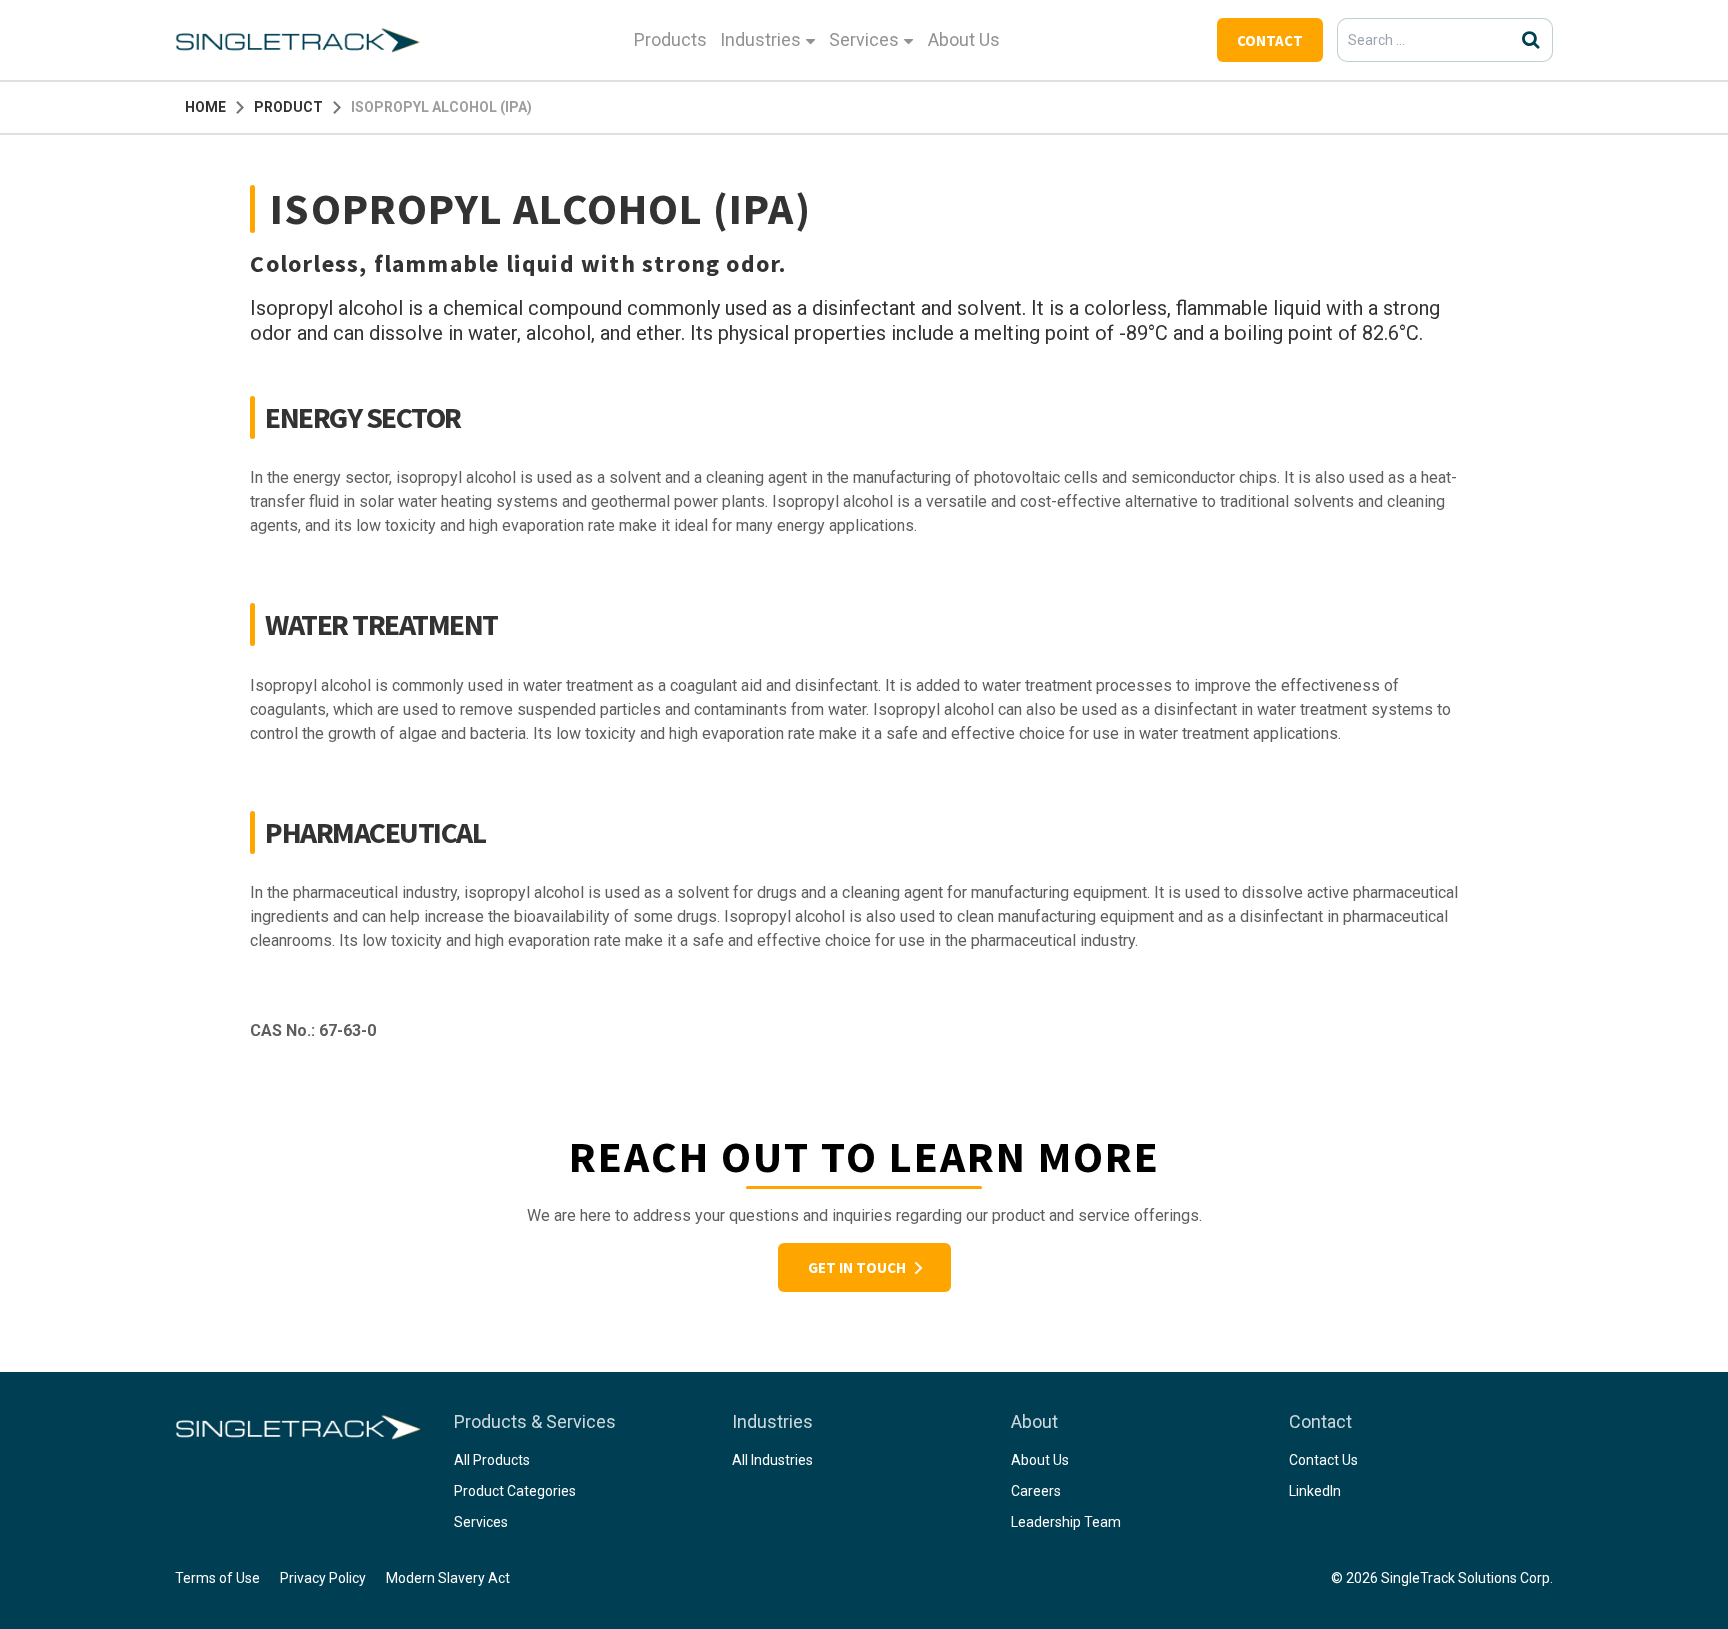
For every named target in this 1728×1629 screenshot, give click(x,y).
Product (288, 107)
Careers (1036, 1491)
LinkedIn (1315, 1491)
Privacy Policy (323, 1578)
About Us (964, 39)
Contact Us (1323, 1460)
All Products (492, 1460)
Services (864, 39)
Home (205, 107)
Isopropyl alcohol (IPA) (441, 107)
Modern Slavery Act (448, 1578)
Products (670, 39)
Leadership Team (1066, 1522)
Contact (1270, 40)
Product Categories (515, 1491)
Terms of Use (217, 1578)
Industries (760, 39)
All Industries (772, 1460)
